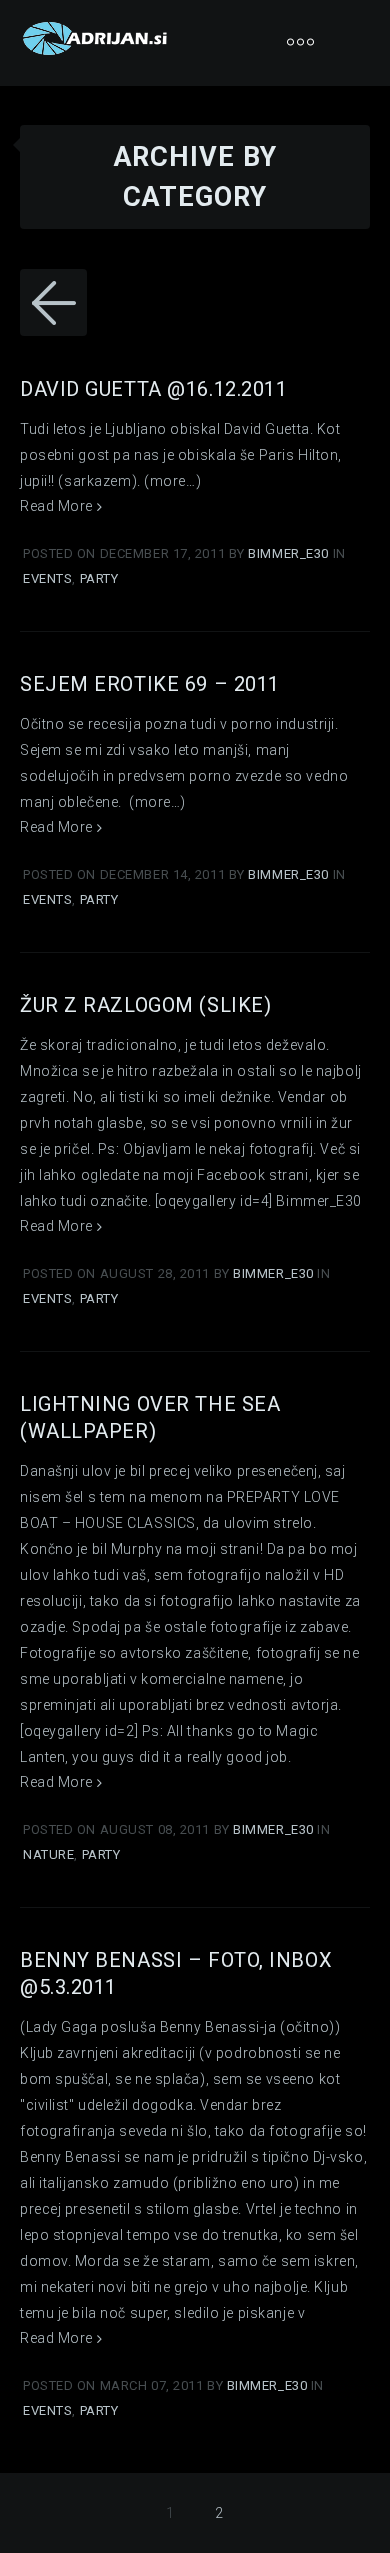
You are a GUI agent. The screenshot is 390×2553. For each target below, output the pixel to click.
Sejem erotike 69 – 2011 (150, 684)
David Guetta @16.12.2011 (153, 389)
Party (99, 578)
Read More (58, 506)
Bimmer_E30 (290, 553)
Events (47, 578)
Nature (48, 1854)
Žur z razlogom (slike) (145, 1005)
